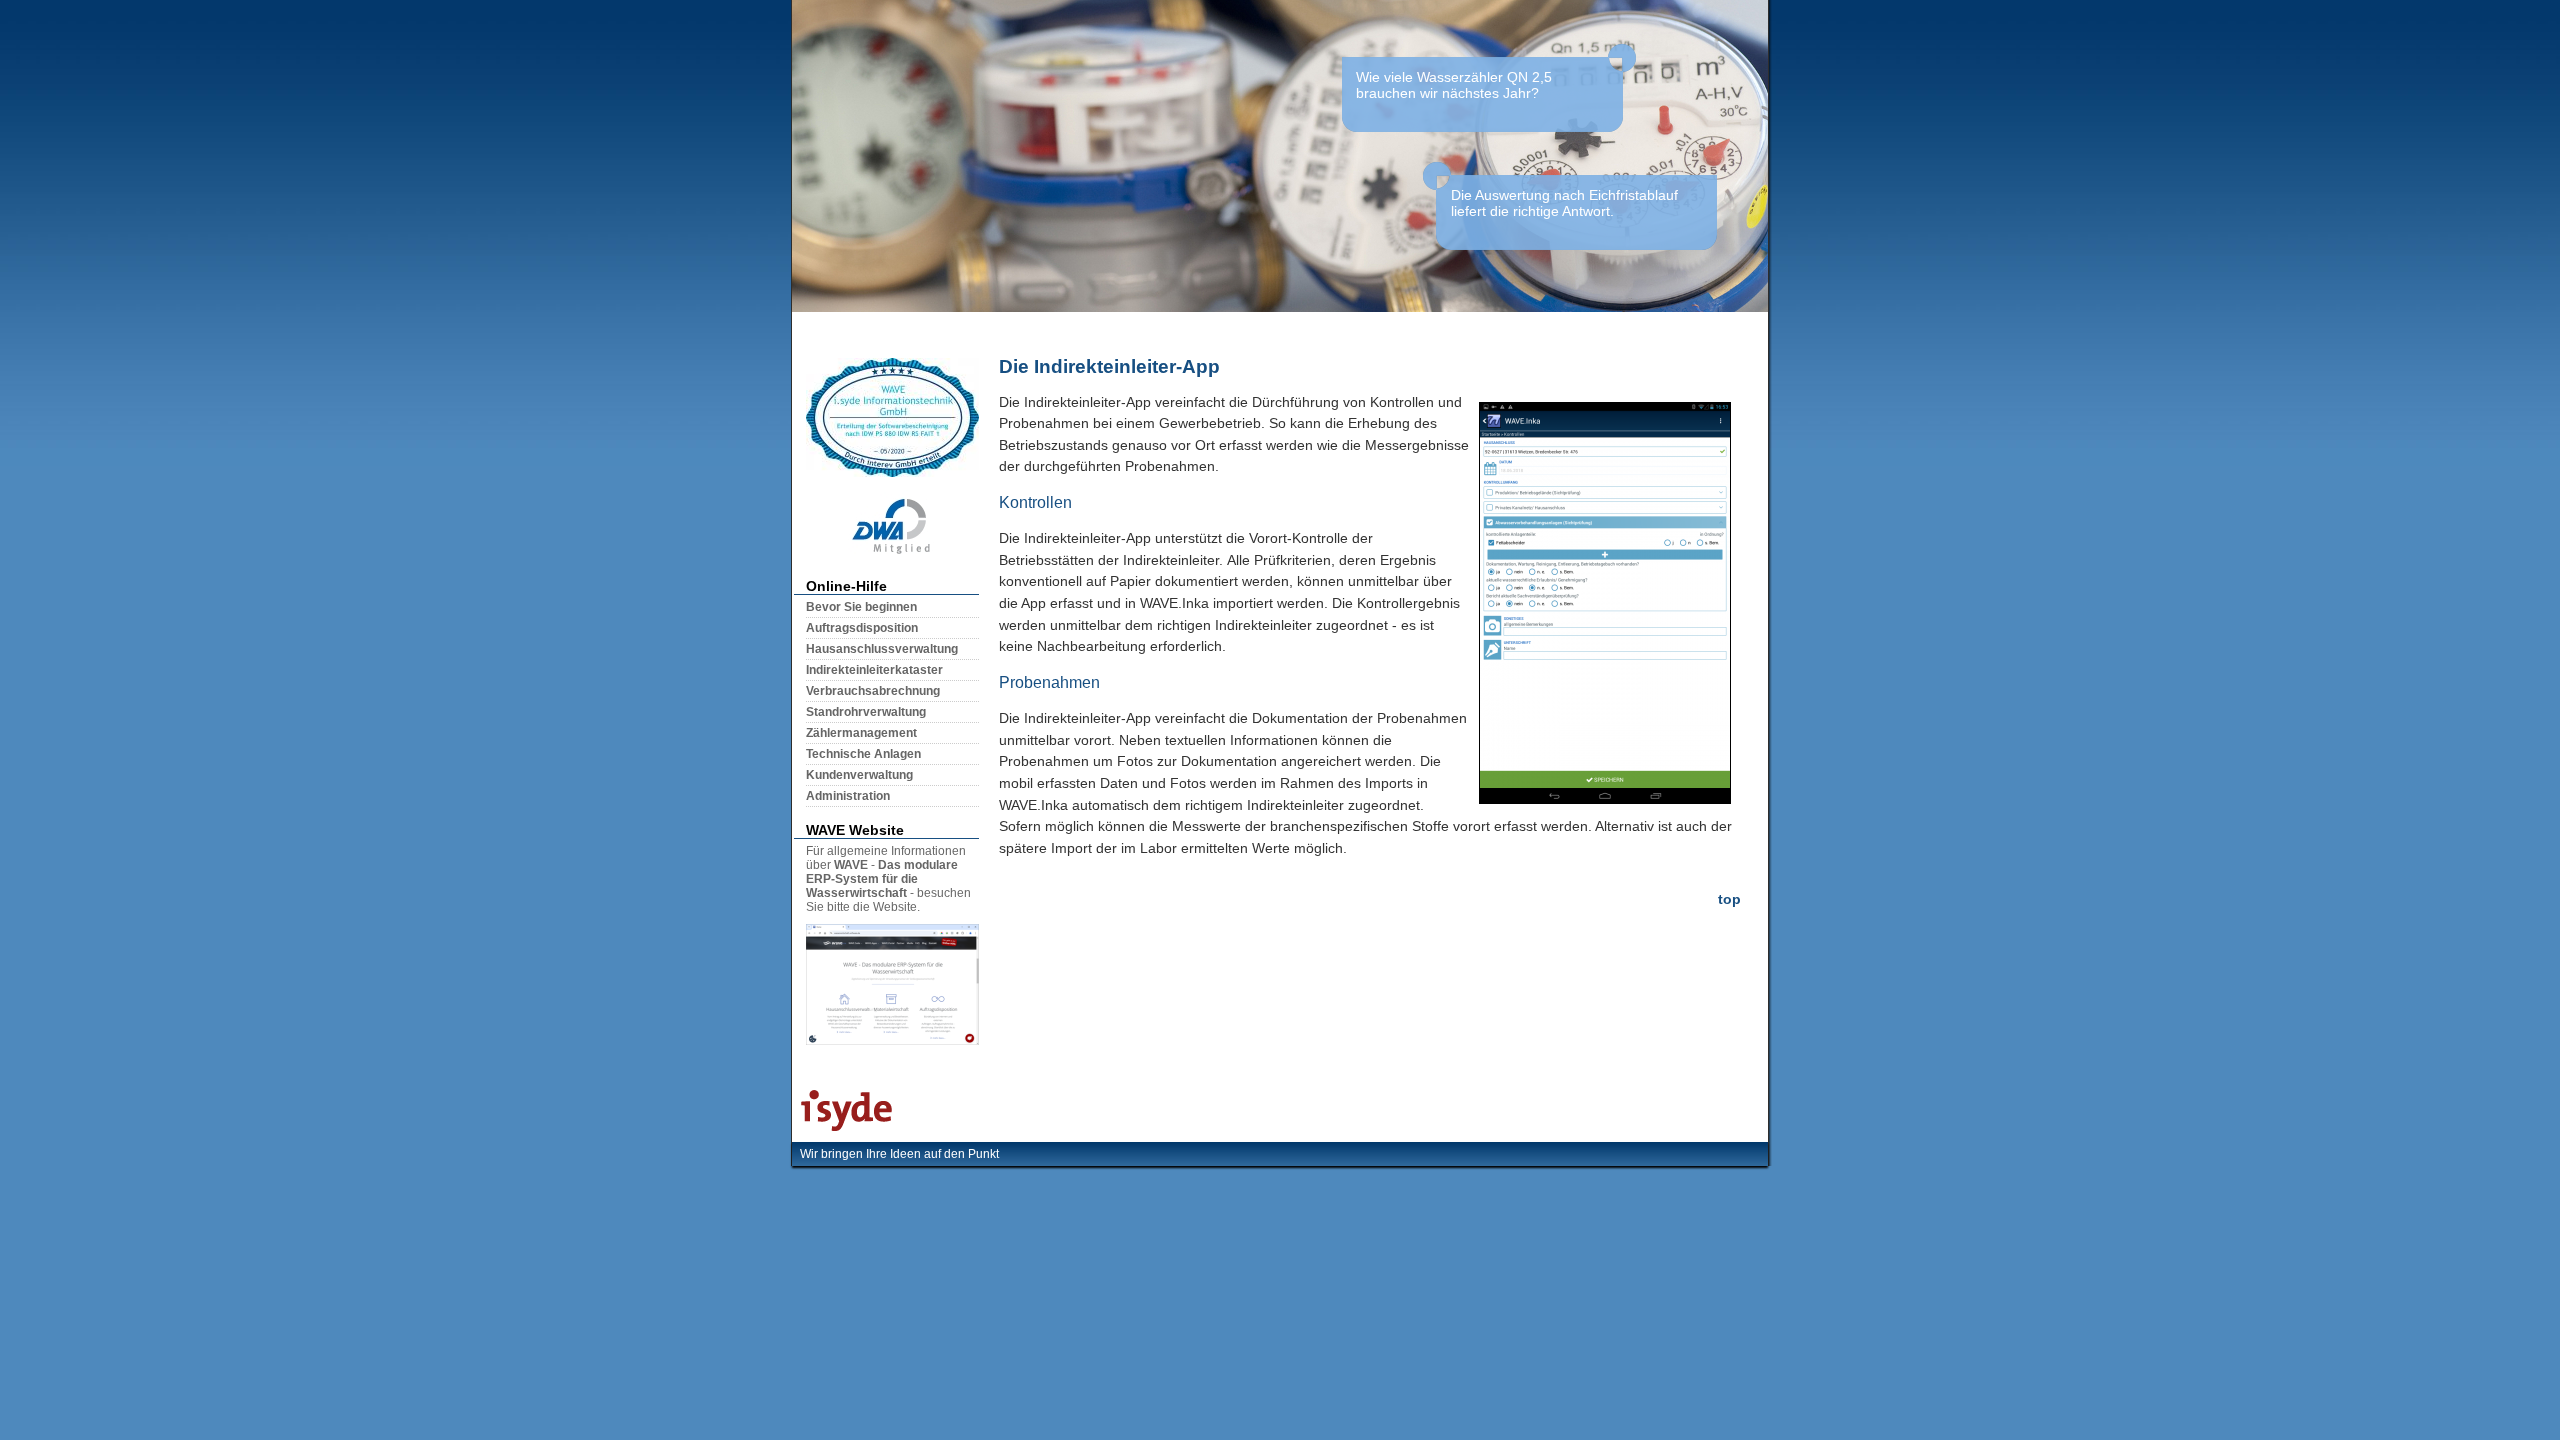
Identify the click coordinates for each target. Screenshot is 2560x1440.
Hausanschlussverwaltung (882, 649)
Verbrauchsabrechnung (873, 691)
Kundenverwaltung (859, 775)
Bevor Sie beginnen (861, 607)
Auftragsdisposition (862, 628)
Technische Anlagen (863, 754)
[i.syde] (842, 1131)
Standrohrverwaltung (866, 712)
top (1729, 899)
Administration (848, 796)
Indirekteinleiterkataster (874, 670)
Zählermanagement (861, 733)
